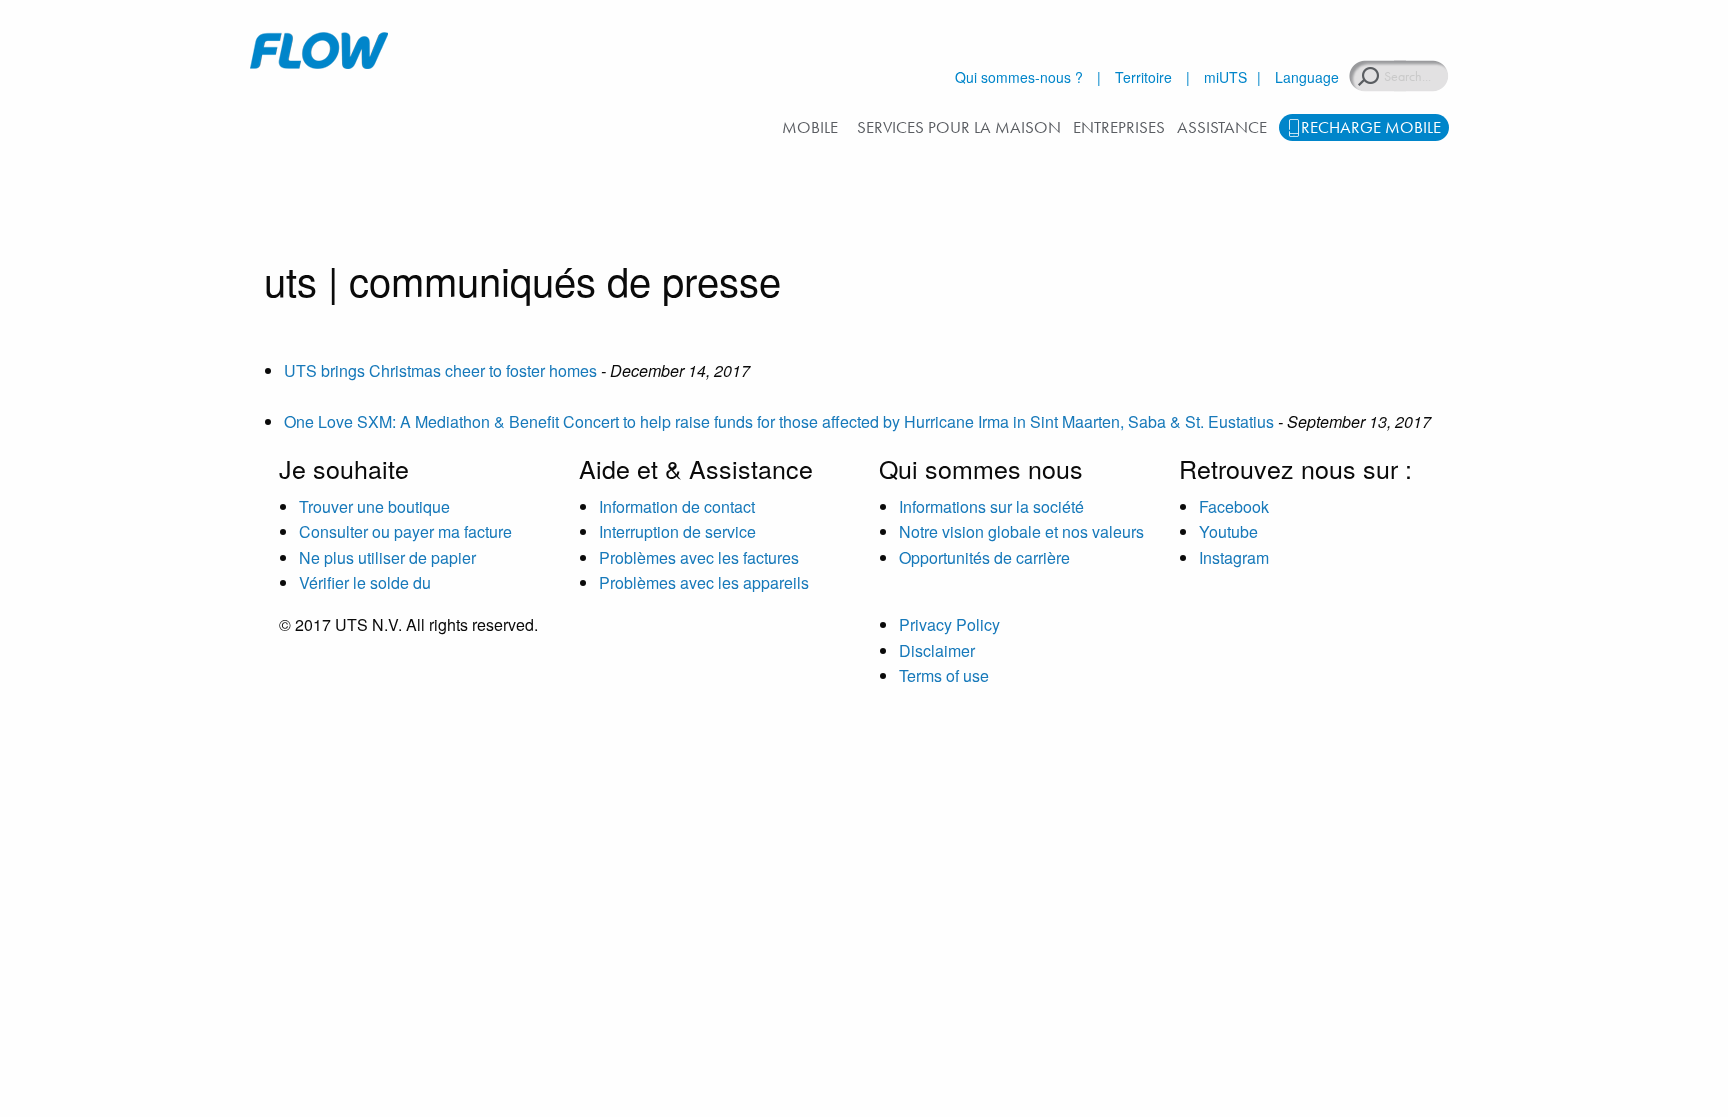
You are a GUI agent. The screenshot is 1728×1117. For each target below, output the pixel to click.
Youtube (1228, 531)
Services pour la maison (959, 127)
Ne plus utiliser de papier (387, 557)
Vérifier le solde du (365, 582)
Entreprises (1119, 127)
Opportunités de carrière (984, 557)
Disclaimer (937, 650)
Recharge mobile (1371, 127)
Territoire (1143, 77)
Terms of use (944, 675)
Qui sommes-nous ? (1019, 77)
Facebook (1234, 506)
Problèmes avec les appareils (704, 582)
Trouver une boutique (374, 506)
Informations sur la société (991, 506)
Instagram (1234, 557)
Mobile (810, 127)
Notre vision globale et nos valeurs (1021, 531)
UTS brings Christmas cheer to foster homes (440, 370)
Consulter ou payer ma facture (405, 531)
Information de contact (677, 506)
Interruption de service (677, 531)
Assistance (1222, 127)
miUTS (1225, 77)
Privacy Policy (949, 624)
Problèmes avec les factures (699, 557)
